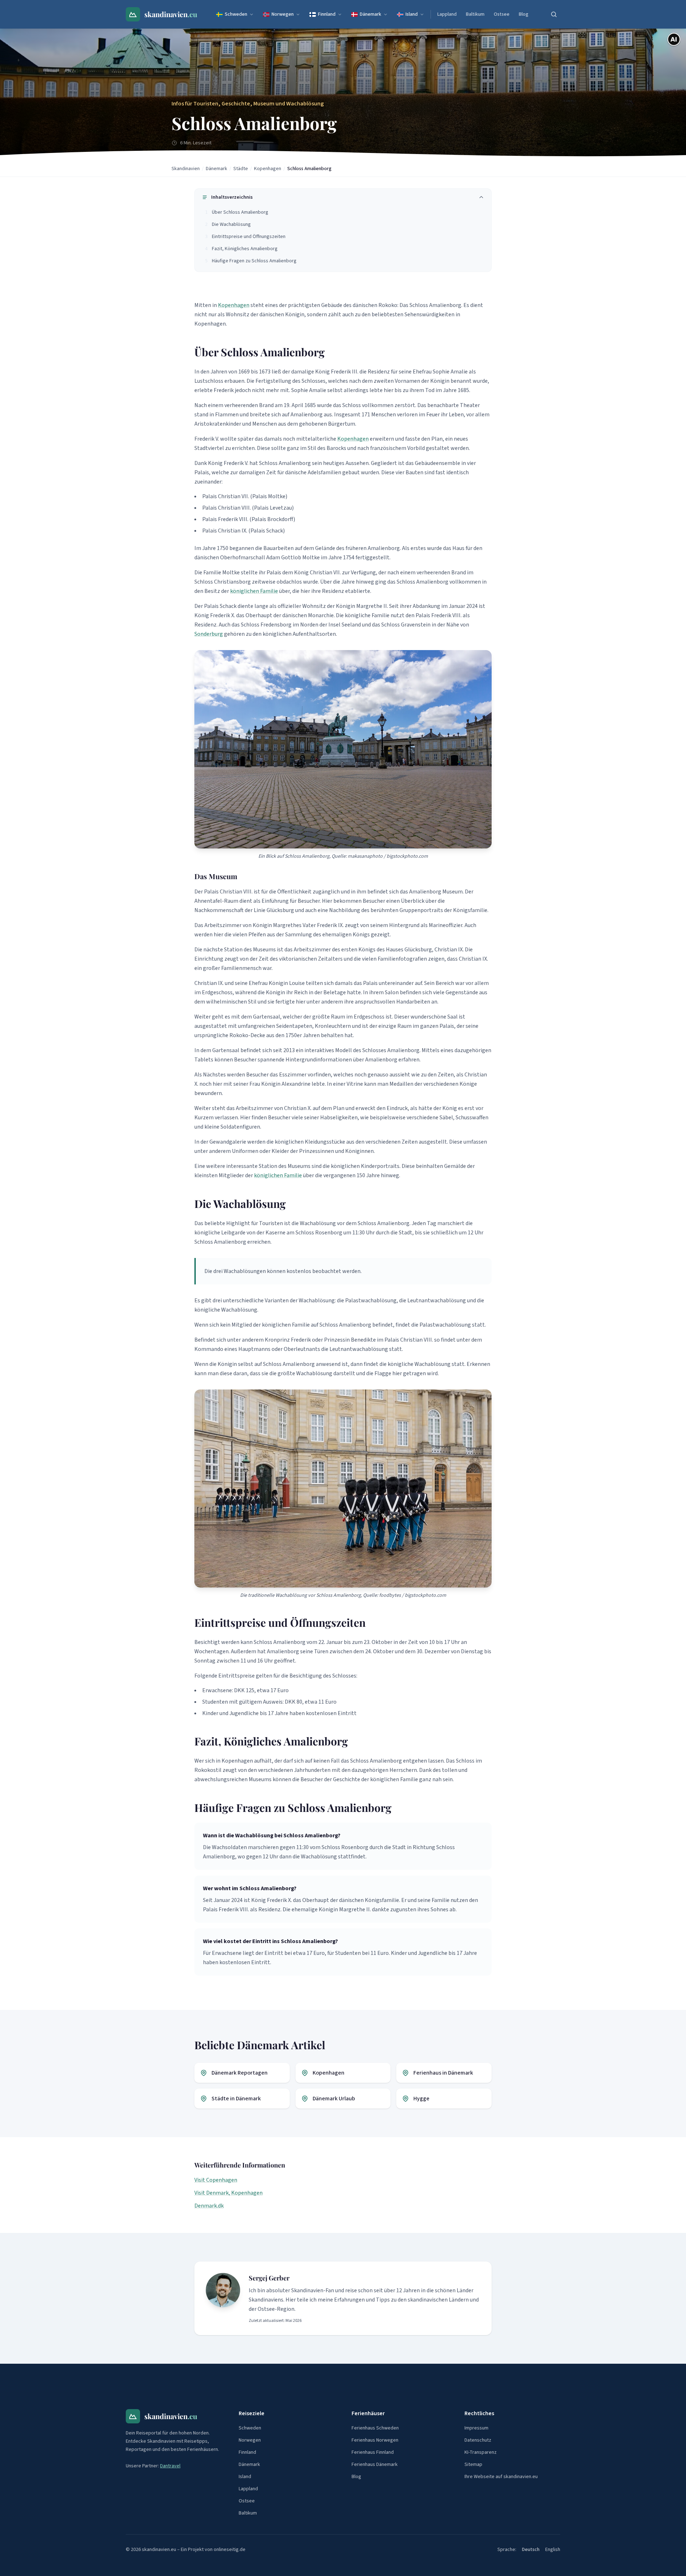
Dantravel (170, 2466)
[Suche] (554, 14)
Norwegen (283, 14)
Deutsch (531, 2550)
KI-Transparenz (481, 2452)
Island (412, 14)
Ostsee (502, 14)
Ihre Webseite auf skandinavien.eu (501, 2477)
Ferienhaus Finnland (373, 2452)
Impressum (476, 2428)
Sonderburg (209, 634)
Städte (241, 169)
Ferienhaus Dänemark (375, 2464)
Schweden (236, 14)
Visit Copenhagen (216, 2180)
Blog (524, 14)
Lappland (447, 14)
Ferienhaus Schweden (375, 2428)
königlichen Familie (254, 591)
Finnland (327, 14)
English (553, 2550)
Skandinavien (186, 169)
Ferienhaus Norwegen (375, 2440)
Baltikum (475, 14)
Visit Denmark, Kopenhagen (228, 2193)
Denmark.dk (209, 2206)
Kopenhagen (268, 169)
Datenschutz (478, 2440)
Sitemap (473, 2464)
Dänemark (371, 14)
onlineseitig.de (230, 2550)
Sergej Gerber (269, 2278)
